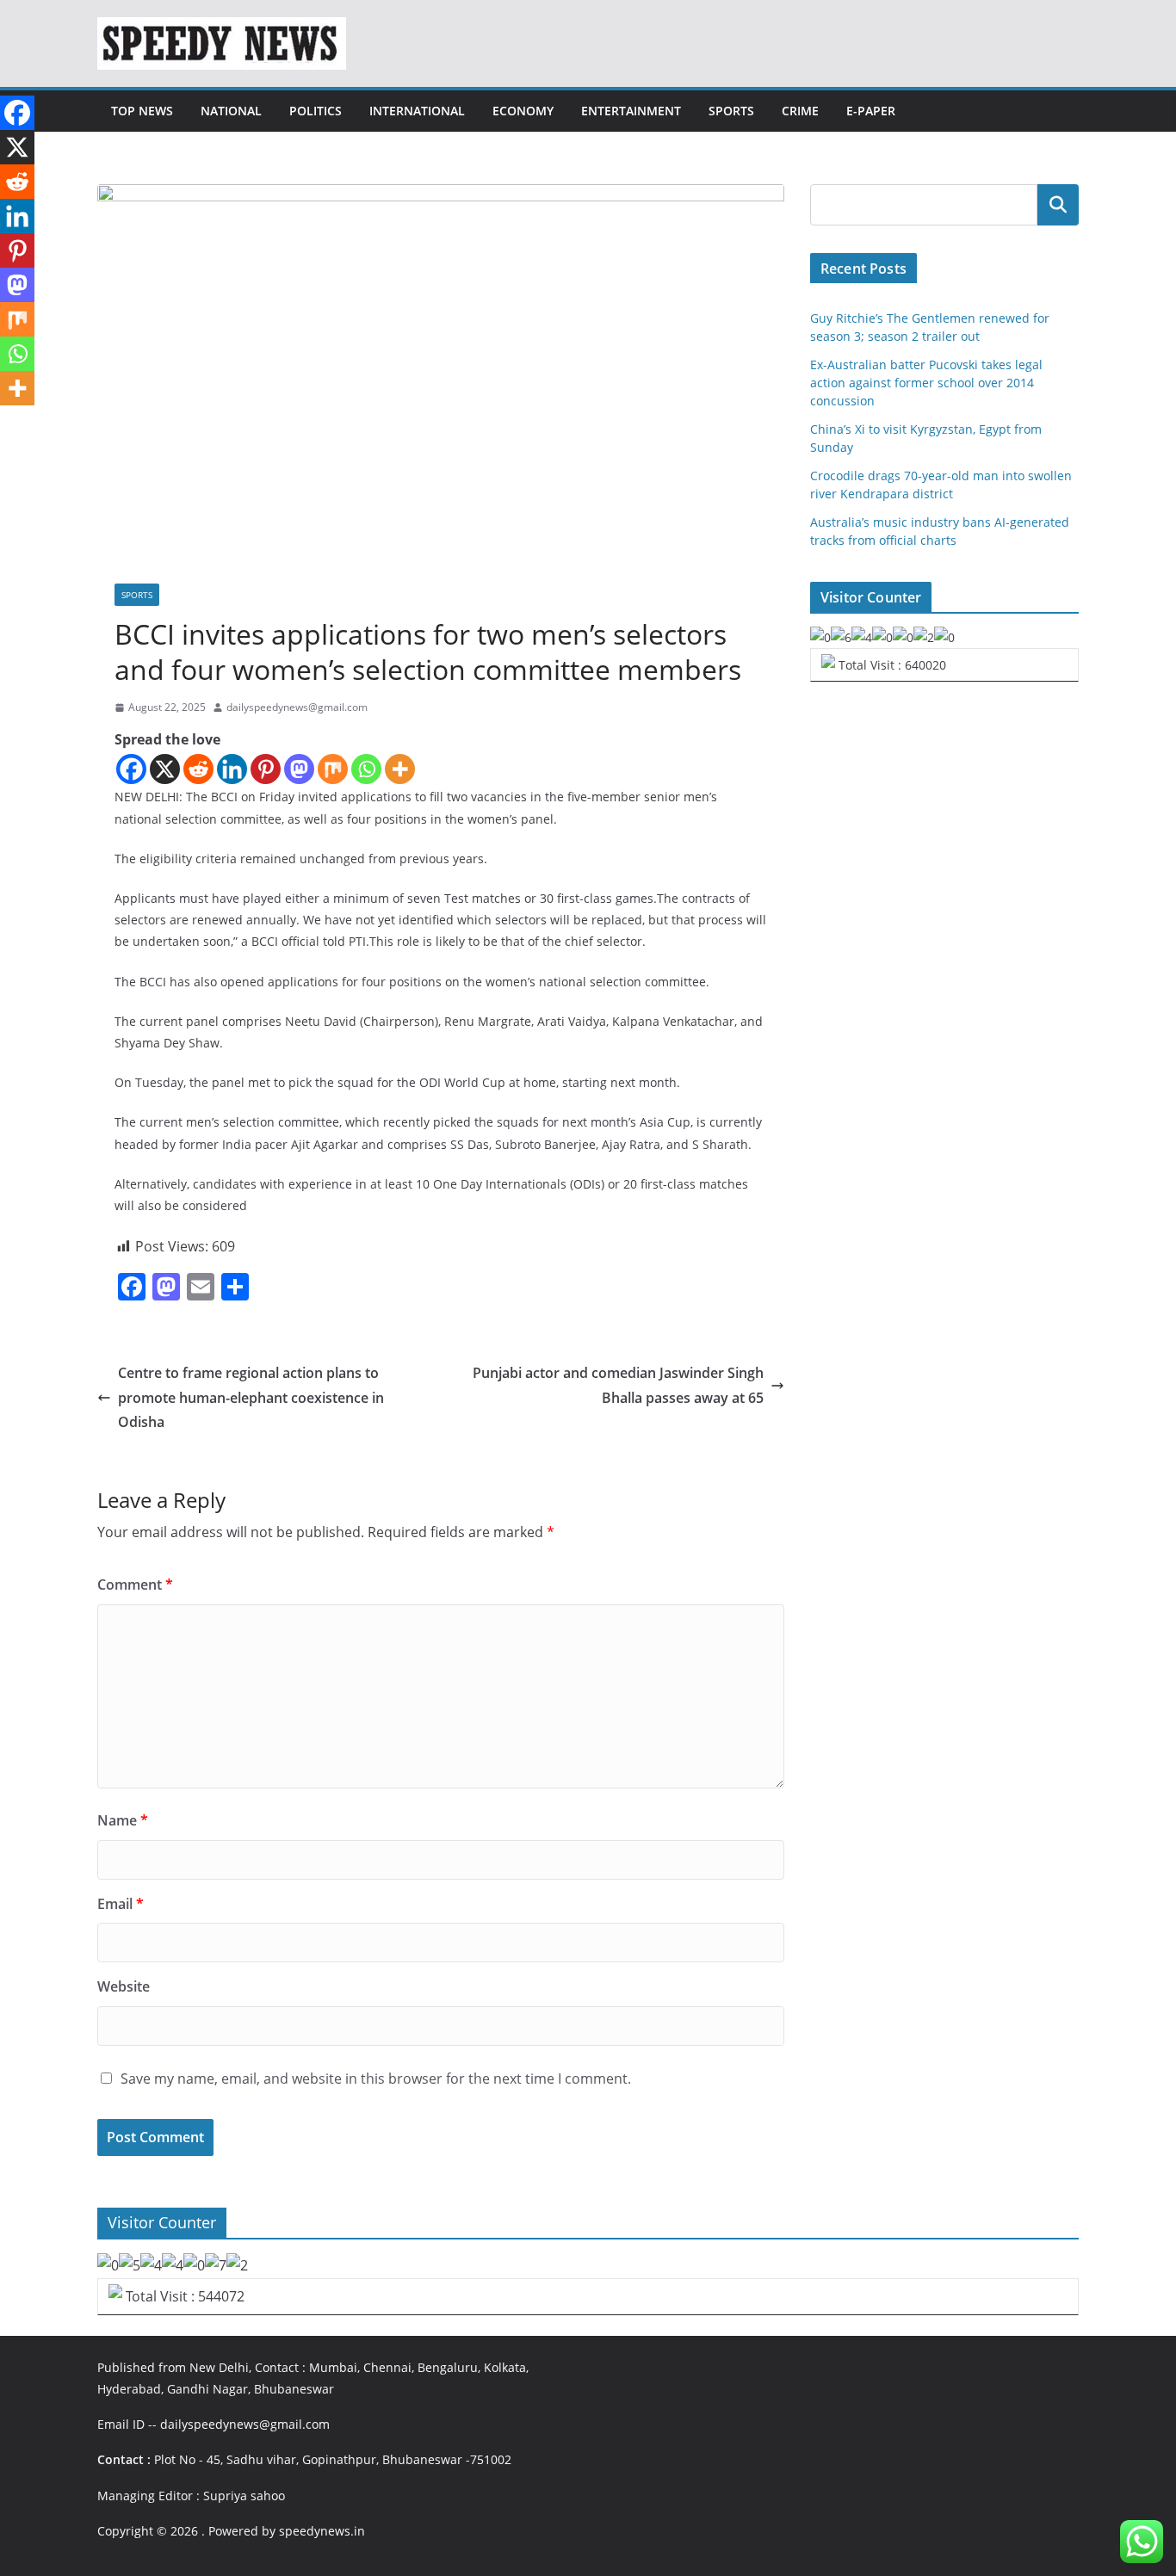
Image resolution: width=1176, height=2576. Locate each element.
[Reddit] (198, 769)
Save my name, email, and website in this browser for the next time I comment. (376, 2079)
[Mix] (333, 769)
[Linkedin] (232, 769)
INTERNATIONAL (417, 111)
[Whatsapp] (366, 769)
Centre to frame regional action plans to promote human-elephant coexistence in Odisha (251, 1398)
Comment (135, 1585)
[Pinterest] (266, 769)
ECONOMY (523, 111)
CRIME (800, 111)
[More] (400, 769)
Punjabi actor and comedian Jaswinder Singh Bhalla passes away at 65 (618, 1385)
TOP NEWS (142, 111)
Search (1058, 205)
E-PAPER (871, 111)
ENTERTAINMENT (631, 111)
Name (123, 1820)
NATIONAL (231, 111)
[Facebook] (131, 769)
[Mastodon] (299, 769)
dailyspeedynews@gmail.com (297, 707)
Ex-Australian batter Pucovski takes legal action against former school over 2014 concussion (926, 383)
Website (124, 1986)
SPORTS (731, 111)
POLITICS (316, 111)
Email (121, 1904)
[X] (165, 769)
